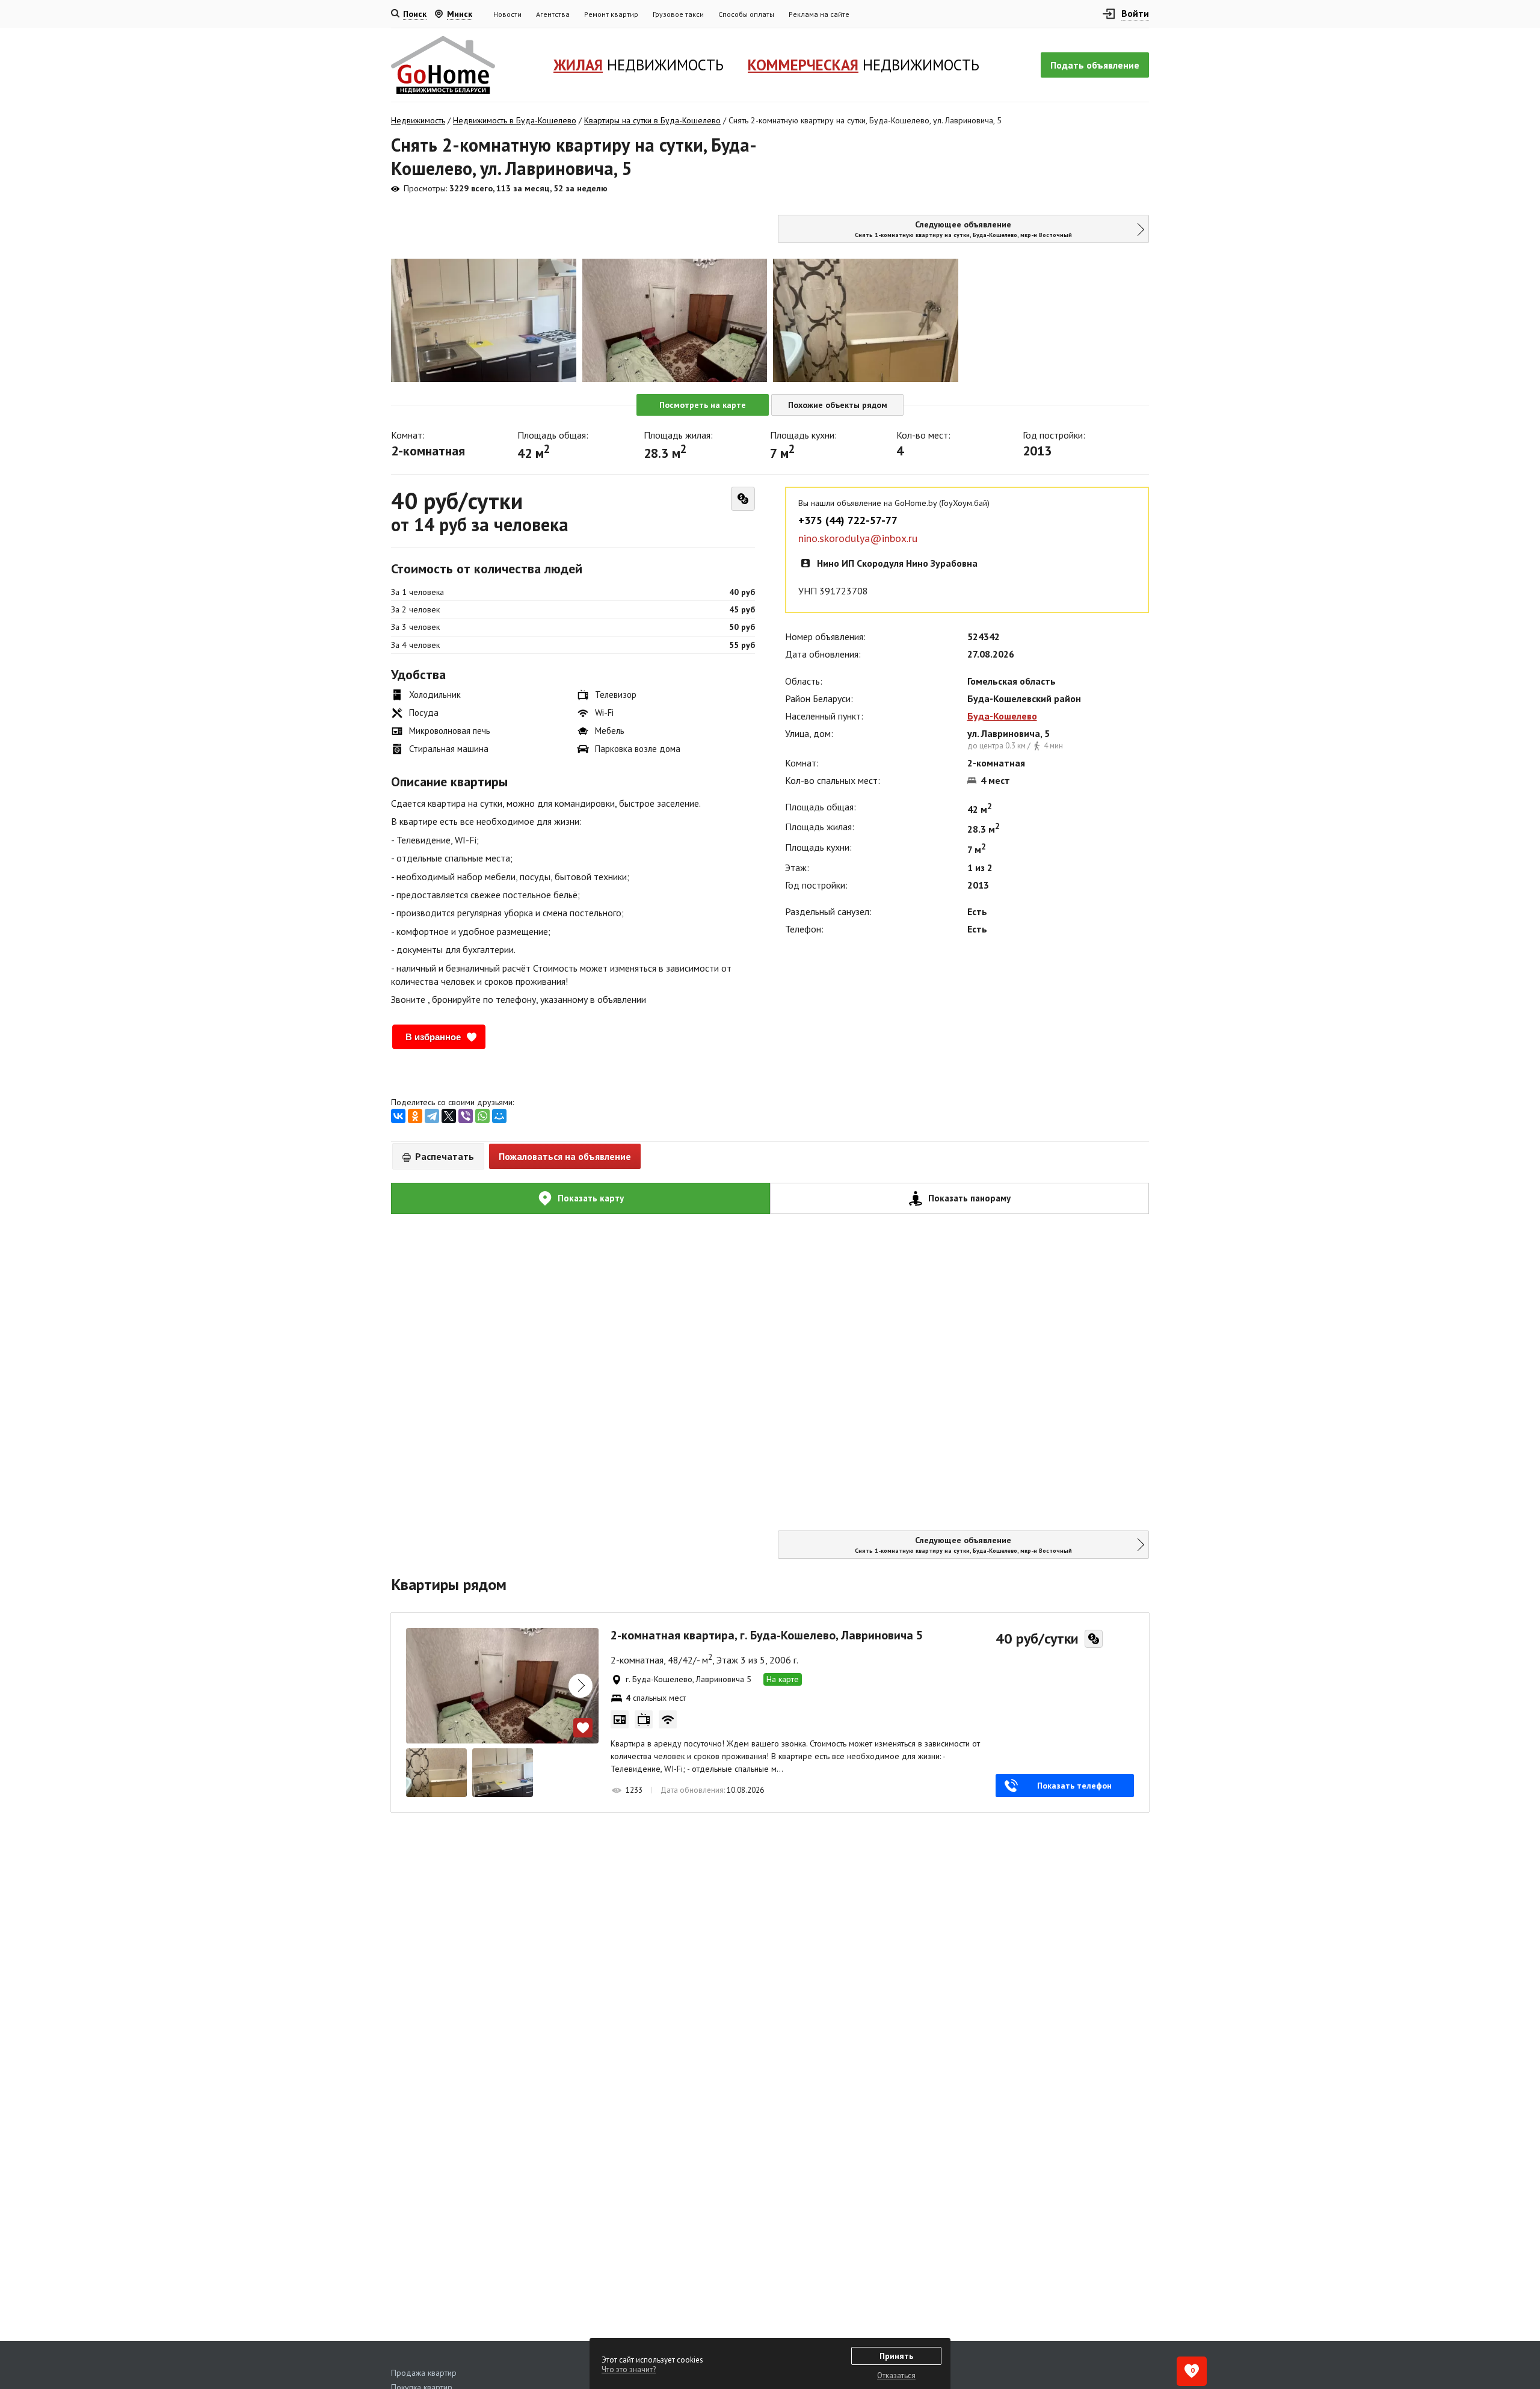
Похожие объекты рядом (838, 405)
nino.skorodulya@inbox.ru (858, 538)
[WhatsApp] (482, 1116)
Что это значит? (629, 2369)
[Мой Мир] (499, 1116)
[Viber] (466, 1116)
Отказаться (896, 2375)
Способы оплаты (746, 14)
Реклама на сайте (819, 14)
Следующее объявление (963, 229)
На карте (783, 1679)
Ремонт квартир (611, 14)
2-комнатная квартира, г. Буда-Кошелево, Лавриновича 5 (767, 1635)
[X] (449, 1116)
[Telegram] (432, 1116)
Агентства (553, 14)
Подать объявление (1095, 65)
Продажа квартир (424, 2373)
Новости (507, 14)
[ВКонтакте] (398, 1116)
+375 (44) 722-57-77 (848, 520)
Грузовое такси (678, 14)
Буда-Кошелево (1002, 716)
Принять (896, 2356)
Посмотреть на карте (703, 405)
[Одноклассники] (415, 1116)
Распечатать (443, 1156)
